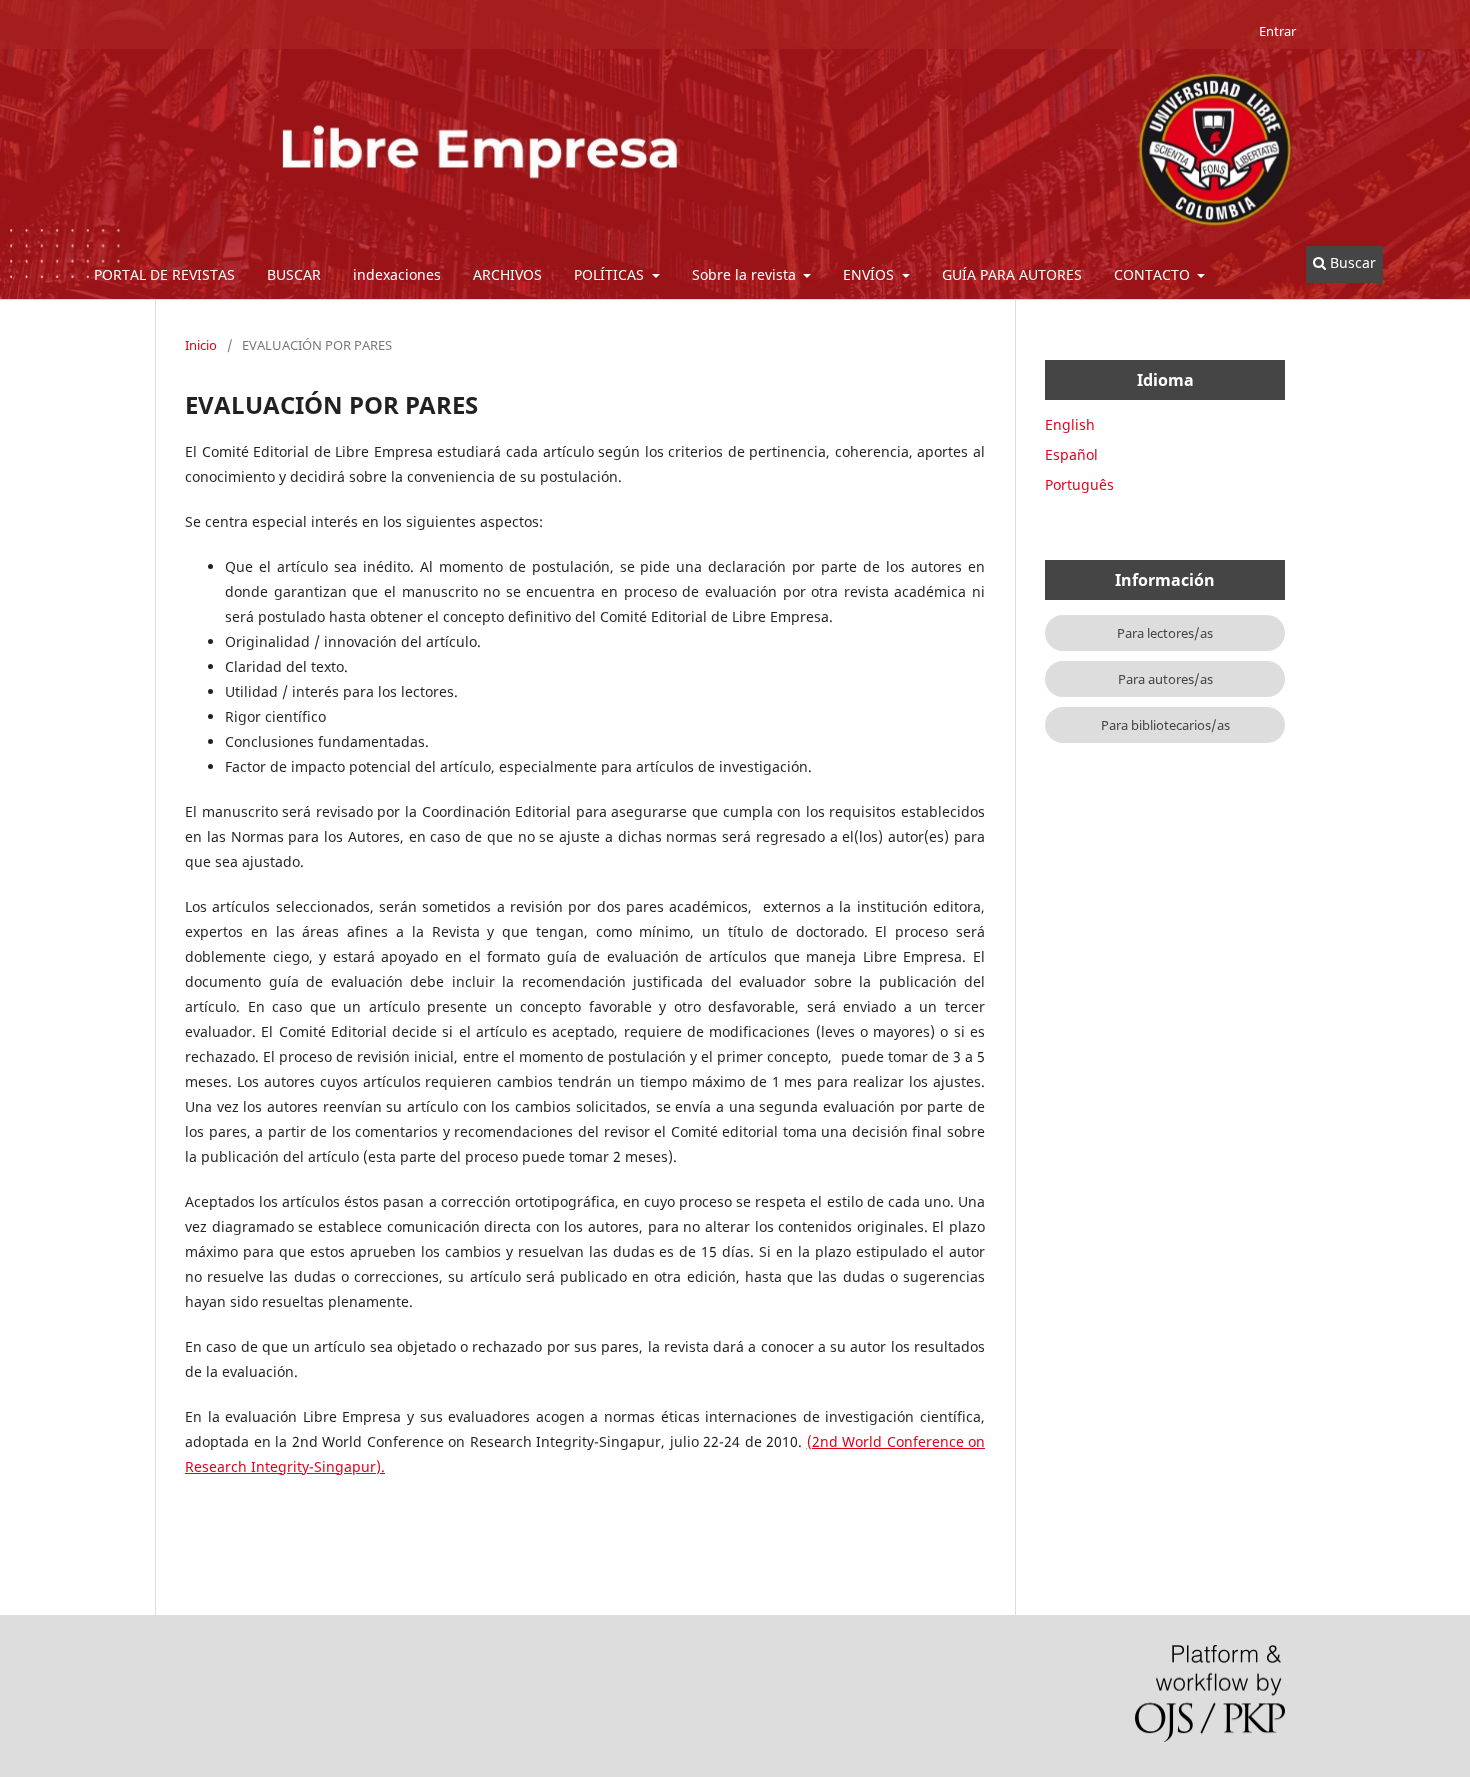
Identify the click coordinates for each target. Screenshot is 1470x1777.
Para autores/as (1165, 679)
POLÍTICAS (611, 274)
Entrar (1277, 31)
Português (1079, 484)
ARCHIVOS (507, 274)
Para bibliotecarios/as (1165, 725)
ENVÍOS (870, 274)
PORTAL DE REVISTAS (164, 274)
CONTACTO (1154, 274)
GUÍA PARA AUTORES (1012, 274)
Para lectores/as (1165, 633)
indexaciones (397, 274)
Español (1071, 454)
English (1070, 424)
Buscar (1351, 262)
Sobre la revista (746, 274)
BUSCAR (294, 274)
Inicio (201, 345)
